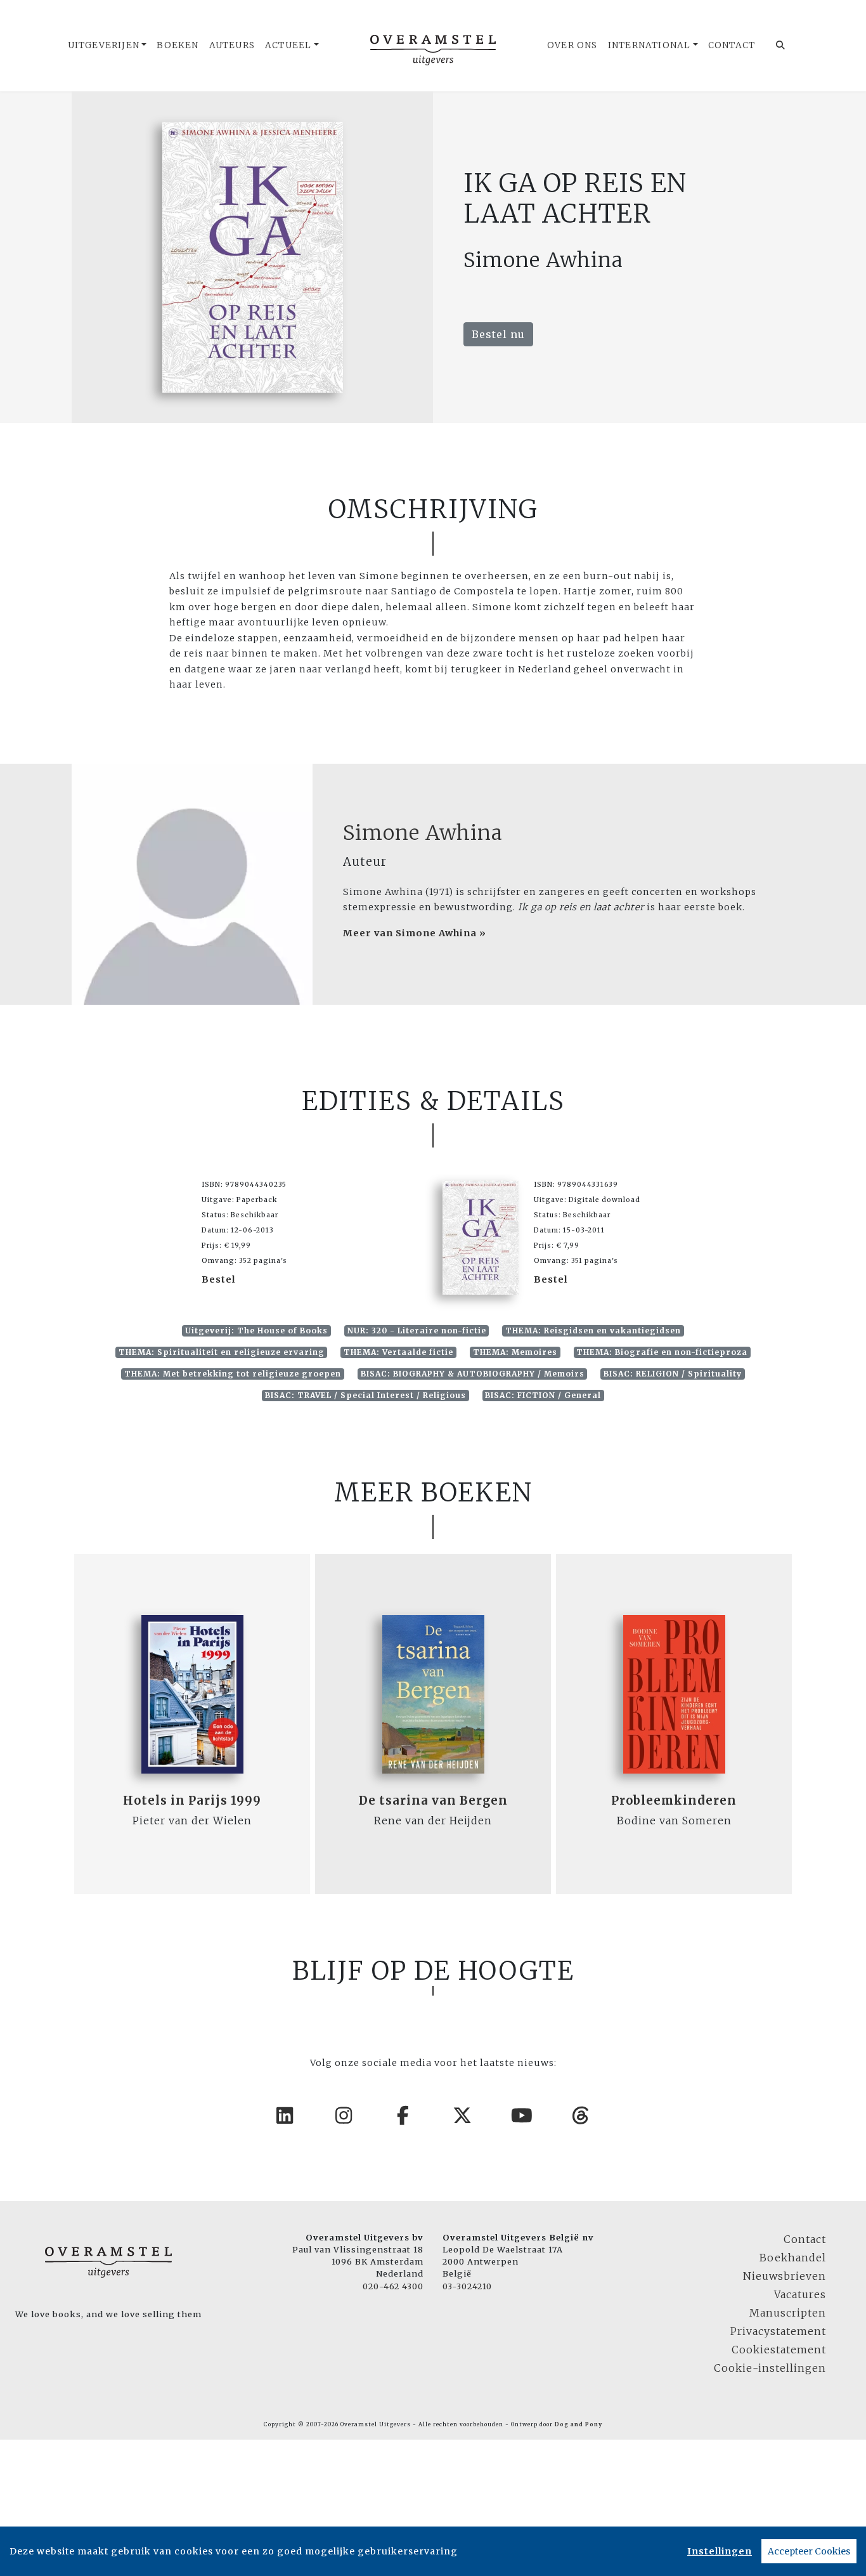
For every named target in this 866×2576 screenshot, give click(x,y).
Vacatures (800, 2294)
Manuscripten (788, 2313)
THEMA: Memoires (515, 1352)
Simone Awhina (423, 833)
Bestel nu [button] (498, 334)
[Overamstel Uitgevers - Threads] (581, 2115)
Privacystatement (778, 2331)
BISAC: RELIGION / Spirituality (673, 1374)
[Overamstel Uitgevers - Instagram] (344, 2115)
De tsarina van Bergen (433, 1801)
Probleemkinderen (674, 1801)
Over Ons (572, 45)
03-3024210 (467, 2286)
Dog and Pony (578, 2424)
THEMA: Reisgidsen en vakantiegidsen (593, 1330)
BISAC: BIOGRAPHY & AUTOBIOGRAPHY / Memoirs (473, 1374)
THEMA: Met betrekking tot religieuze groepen (233, 1374)
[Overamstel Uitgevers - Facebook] (404, 2115)
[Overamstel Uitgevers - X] (463, 2115)
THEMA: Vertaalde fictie (398, 1352)
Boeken (178, 45)
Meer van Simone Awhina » (415, 933)
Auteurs (232, 45)
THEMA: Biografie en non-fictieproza (662, 1352)
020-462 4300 (393, 2286)
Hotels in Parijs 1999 (192, 1801)
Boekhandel (793, 2258)
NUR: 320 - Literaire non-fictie (417, 1330)
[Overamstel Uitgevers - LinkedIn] (285, 2115)
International (649, 45)
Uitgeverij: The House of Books (256, 1330)
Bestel (219, 1279)
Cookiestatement (779, 2350)
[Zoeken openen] (781, 46)
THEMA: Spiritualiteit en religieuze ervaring (222, 1352)
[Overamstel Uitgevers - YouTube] (522, 2115)
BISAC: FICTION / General (543, 1395)
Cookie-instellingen (770, 2368)
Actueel (288, 45)
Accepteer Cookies (809, 2551)
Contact (732, 45)
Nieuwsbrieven (785, 2276)
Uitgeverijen (104, 45)
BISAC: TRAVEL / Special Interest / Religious (365, 1395)
